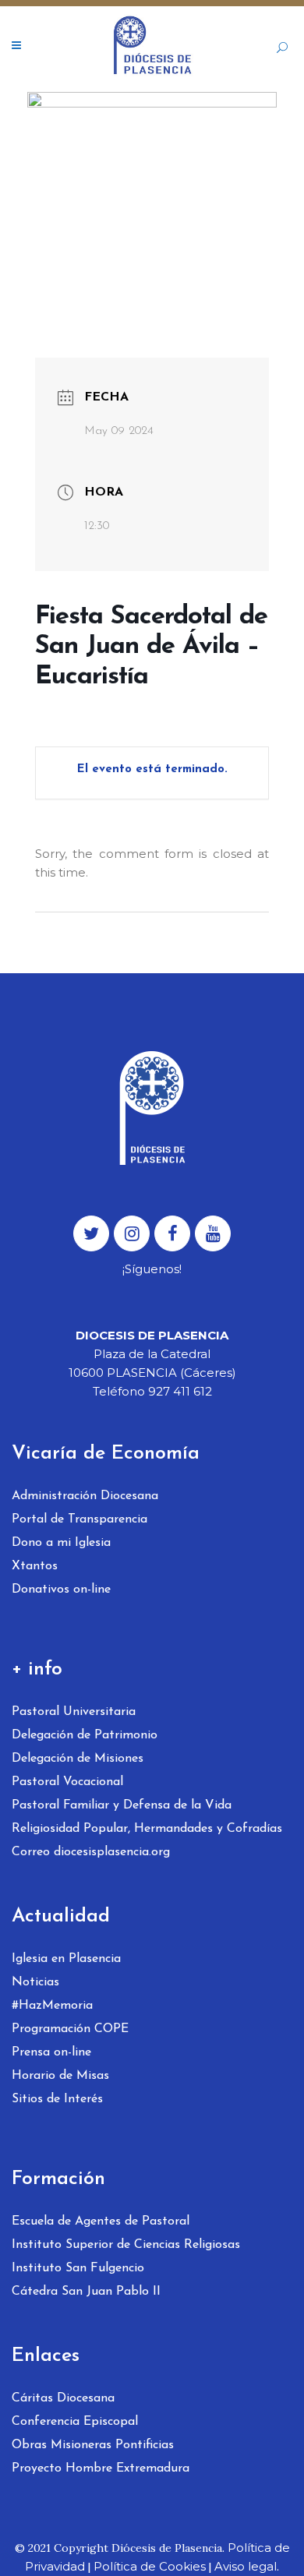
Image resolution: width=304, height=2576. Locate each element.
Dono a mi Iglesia (61, 1543)
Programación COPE (70, 2029)
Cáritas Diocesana (63, 2398)
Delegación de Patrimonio (85, 1735)
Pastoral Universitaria (74, 1712)
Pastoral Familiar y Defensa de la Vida (122, 1805)
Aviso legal (246, 2566)
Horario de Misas (60, 2076)
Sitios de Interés (57, 2099)
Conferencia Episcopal (75, 2422)
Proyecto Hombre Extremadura (101, 2468)
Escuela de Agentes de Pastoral (101, 2221)
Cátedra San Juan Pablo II (86, 2292)
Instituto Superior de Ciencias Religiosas (126, 2245)
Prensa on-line (51, 2052)
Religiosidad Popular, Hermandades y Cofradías (147, 1829)
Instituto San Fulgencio (78, 2268)
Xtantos (35, 1566)
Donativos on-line (61, 1590)
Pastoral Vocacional (67, 1782)
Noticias (35, 1982)
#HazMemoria (52, 2006)
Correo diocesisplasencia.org (91, 1852)
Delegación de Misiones (78, 1759)
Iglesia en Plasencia (66, 1959)
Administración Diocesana (85, 1496)
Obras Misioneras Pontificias (93, 2445)
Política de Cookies (150, 2566)
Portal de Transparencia (80, 1519)
